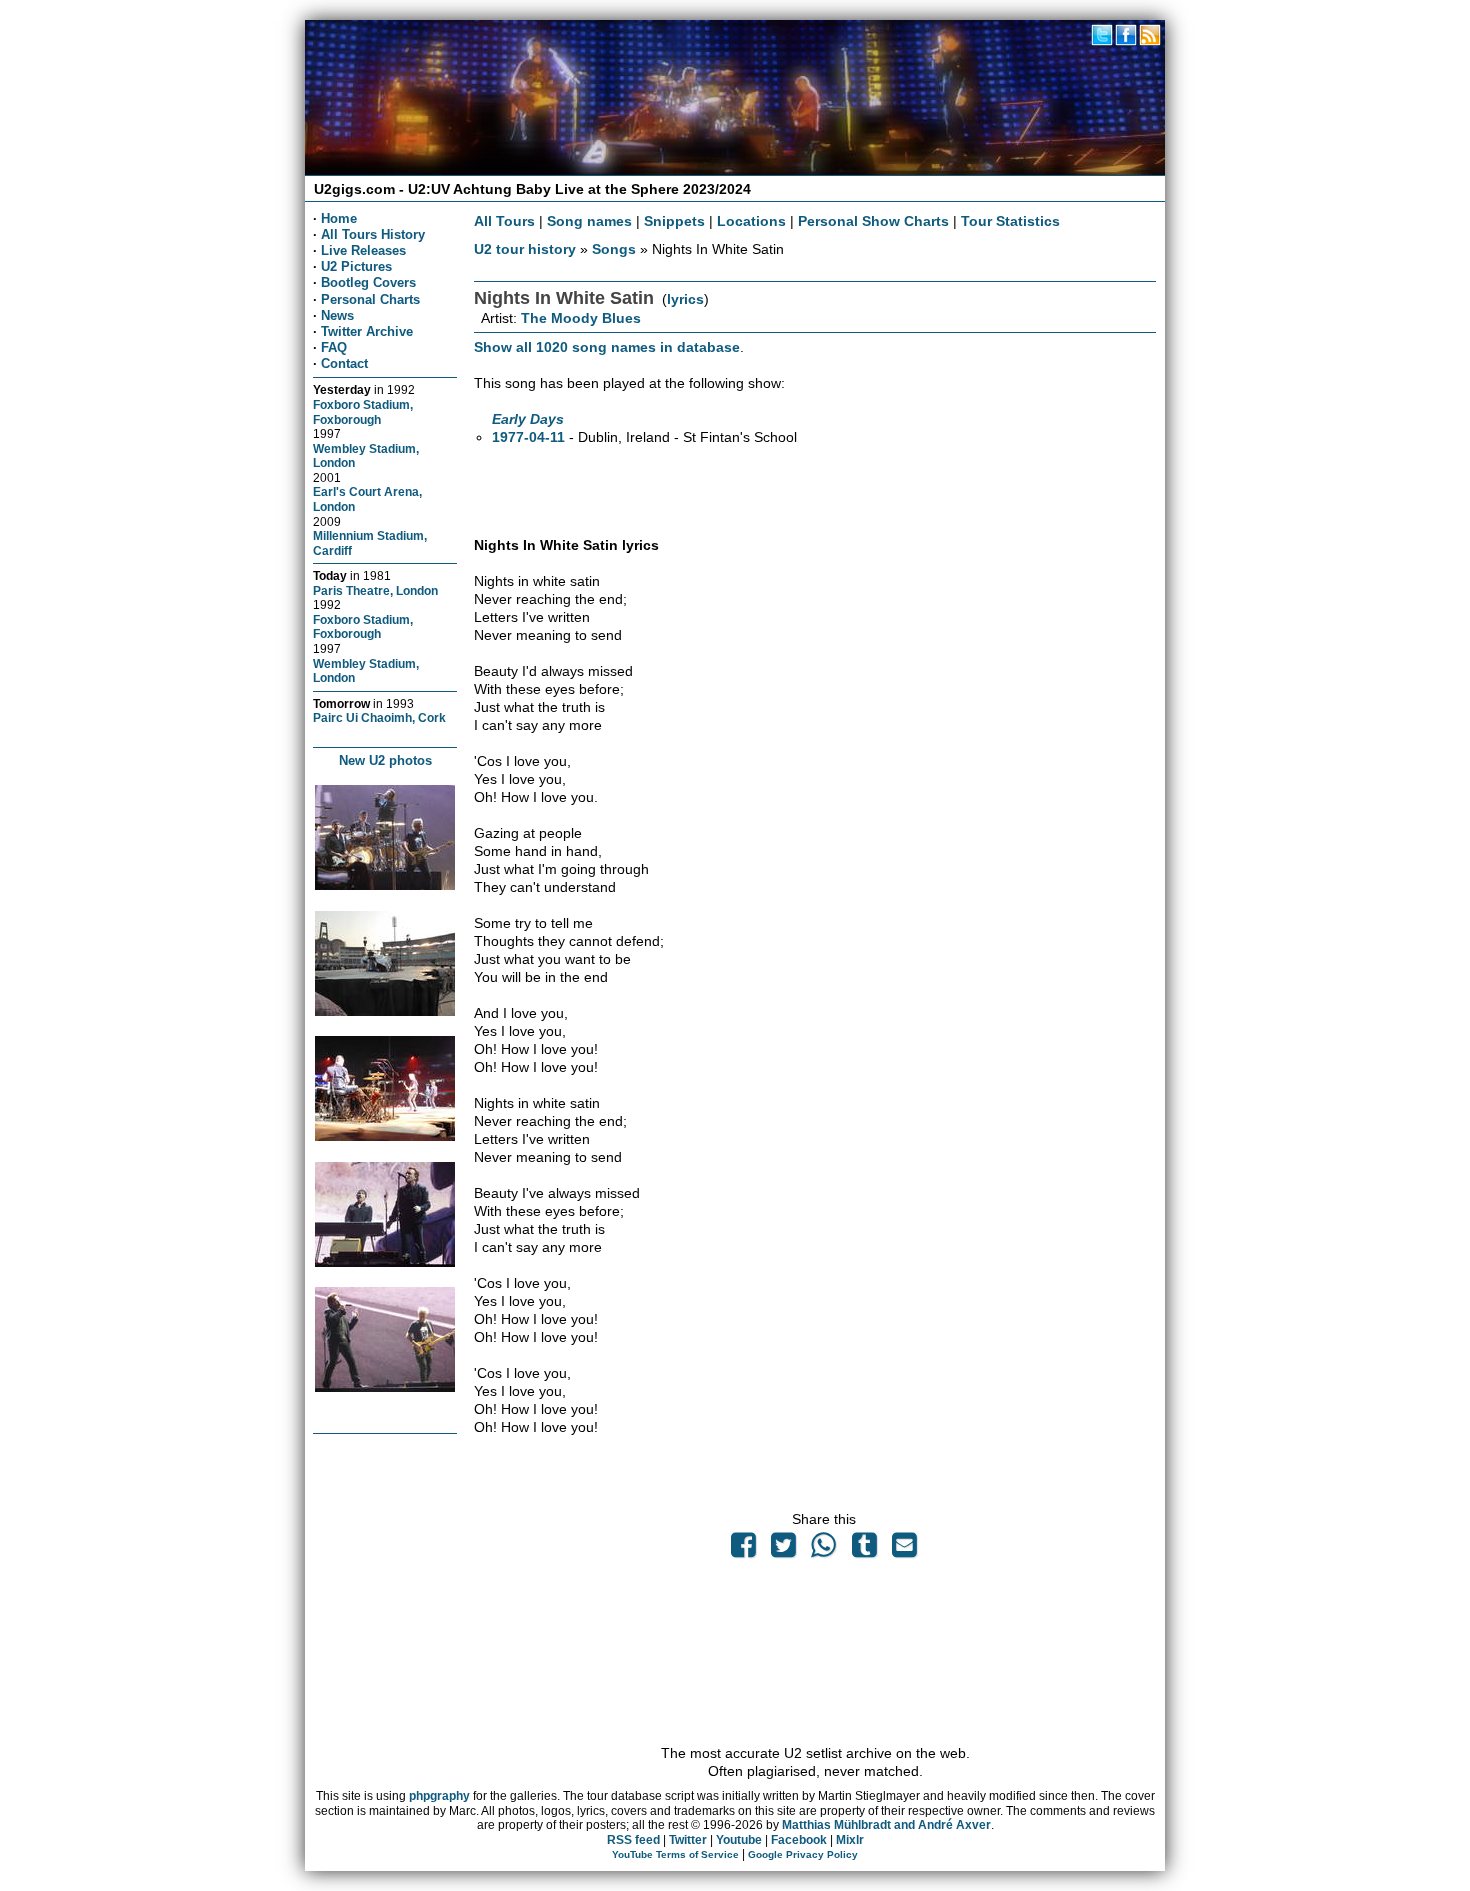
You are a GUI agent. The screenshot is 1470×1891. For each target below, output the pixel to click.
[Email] (904, 1550)
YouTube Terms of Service (675, 1854)
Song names (589, 221)
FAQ (334, 347)
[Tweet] (784, 1550)
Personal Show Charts (873, 221)
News (337, 315)
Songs (614, 249)
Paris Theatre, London (375, 590)
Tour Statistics (1010, 221)
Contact (344, 363)
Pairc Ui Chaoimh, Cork (379, 717)
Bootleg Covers (368, 282)
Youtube (739, 1840)
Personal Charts (370, 299)
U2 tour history (525, 249)
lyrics (685, 299)
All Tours (504, 221)
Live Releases (363, 250)
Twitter (688, 1840)
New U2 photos (385, 760)
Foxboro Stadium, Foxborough (363, 412)
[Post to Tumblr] (864, 1550)
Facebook (799, 1840)
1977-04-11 (528, 437)
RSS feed (633, 1840)
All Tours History (373, 234)
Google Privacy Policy (803, 1854)
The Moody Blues (581, 318)
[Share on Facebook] (743, 1550)
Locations (751, 221)
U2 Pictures (356, 266)
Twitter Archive (367, 331)
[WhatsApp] (824, 1550)
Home (339, 218)
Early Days (528, 419)
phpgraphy (439, 1796)
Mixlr (850, 1840)
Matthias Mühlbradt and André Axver (886, 1825)
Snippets (674, 221)
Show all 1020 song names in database (607, 347)
